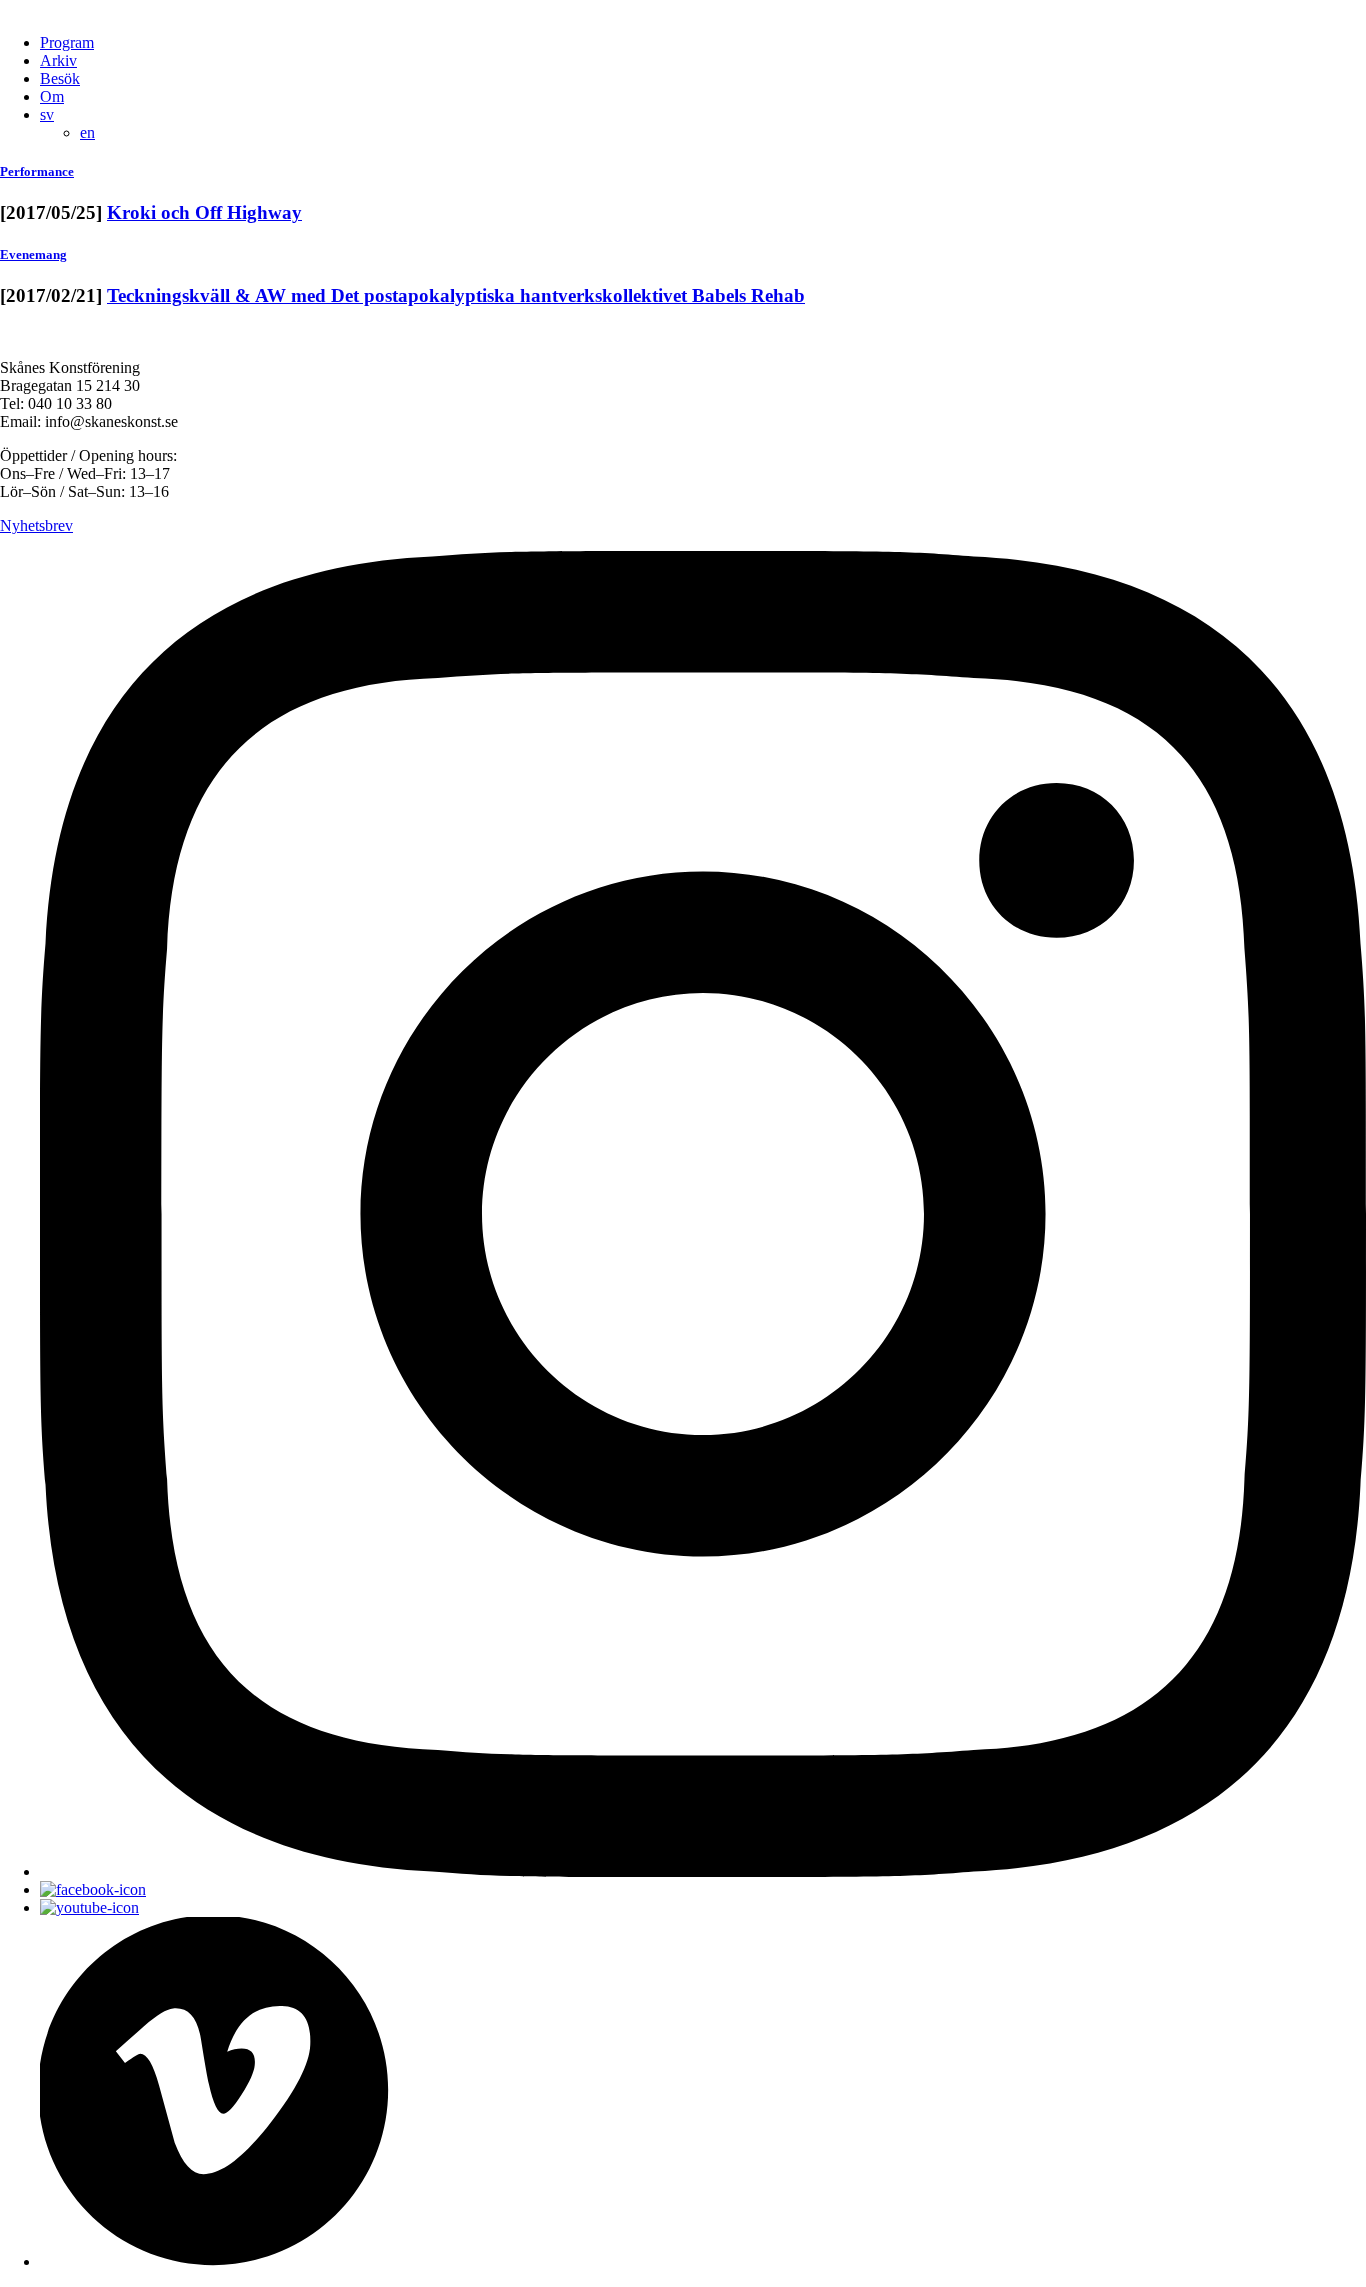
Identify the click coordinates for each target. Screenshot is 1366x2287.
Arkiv (58, 60)
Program (67, 42)
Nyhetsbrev (36, 525)
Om (52, 96)
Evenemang (33, 254)
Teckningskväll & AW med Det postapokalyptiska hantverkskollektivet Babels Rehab (456, 295)
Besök (60, 78)
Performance (37, 171)
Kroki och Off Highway (204, 212)
